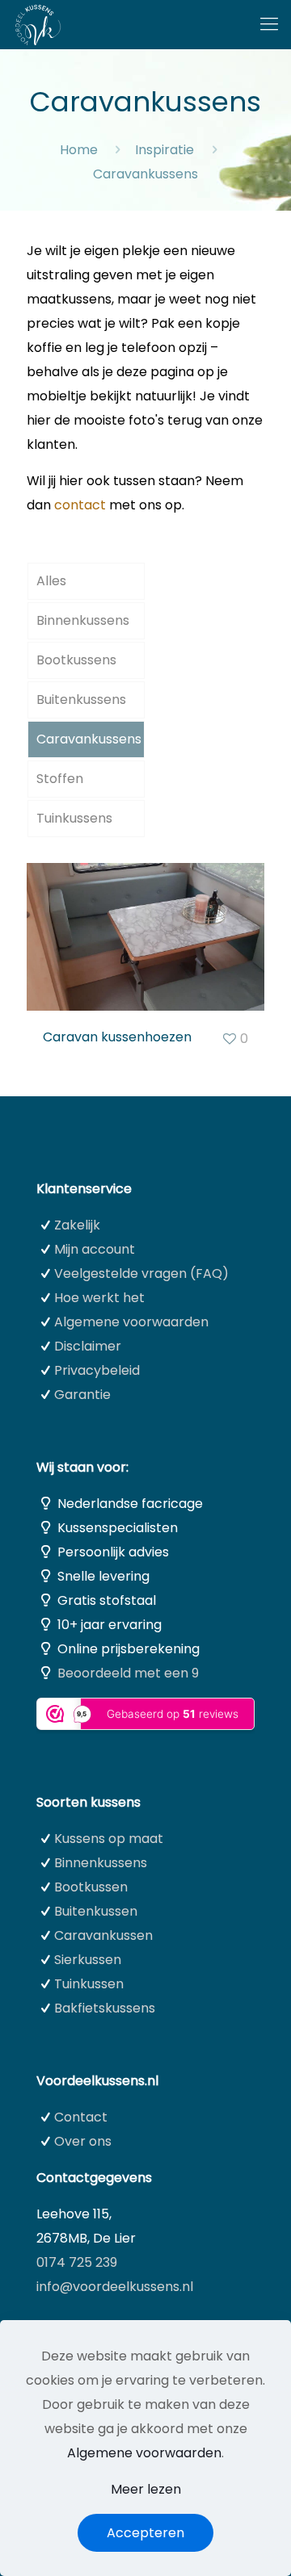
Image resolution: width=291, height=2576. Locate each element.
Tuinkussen (89, 1984)
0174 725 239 (77, 2262)
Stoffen (60, 779)
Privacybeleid (97, 1370)
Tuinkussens (74, 818)
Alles (51, 581)
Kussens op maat (109, 1839)
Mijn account (95, 1249)
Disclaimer (88, 1346)
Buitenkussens (81, 699)
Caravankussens (89, 739)
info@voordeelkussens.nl (115, 2287)
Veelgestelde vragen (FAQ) (141, 1273)
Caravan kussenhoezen (117, 1037)
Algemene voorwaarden (131, 1322)
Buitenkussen (96, 1911)
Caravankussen (103, 1935)
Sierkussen (88, 1960)
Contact (81, 2117)
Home (79, 150)
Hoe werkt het (99, 1298)
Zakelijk (77, 1225)
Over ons (83, 2141)
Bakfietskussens (105, 2008)
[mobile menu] (269, 24)
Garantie (82, 1395)
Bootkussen (91, 1887)
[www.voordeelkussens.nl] (38, 24)
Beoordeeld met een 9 (128, 1673)
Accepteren (145, 2533)
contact (80, 505)
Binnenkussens (83, 620)
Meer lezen (146, 2489)
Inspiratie (164, 150)
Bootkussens (76, 660)
